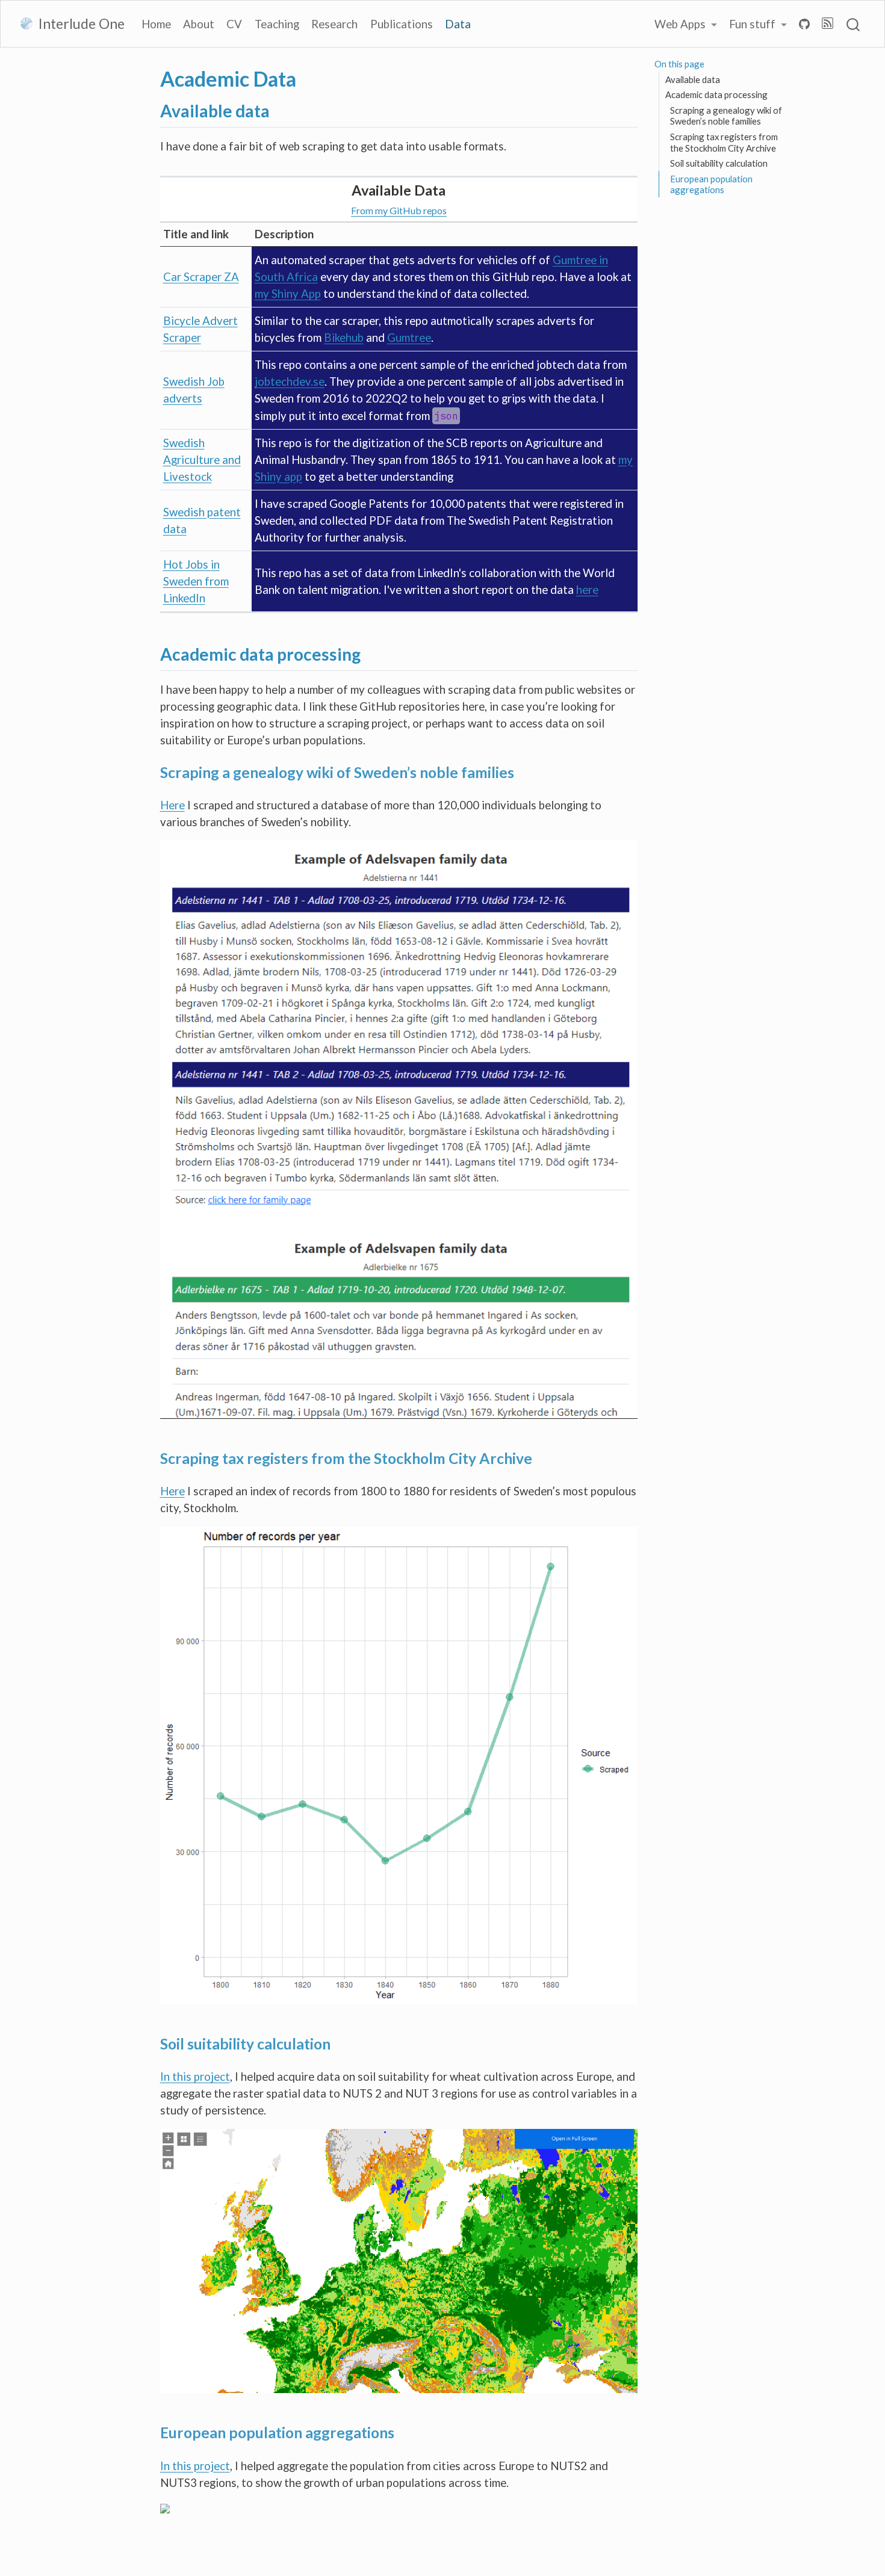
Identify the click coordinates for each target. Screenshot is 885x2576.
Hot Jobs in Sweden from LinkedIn (196, 581)
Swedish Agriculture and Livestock (202, 460)
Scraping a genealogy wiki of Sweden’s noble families (726, 116)
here (587, 590)
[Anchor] (281, 110)
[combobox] (854, 24)
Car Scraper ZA (201, 277)
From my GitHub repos (399, 210)
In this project (195, 2077)
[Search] (853, 24)
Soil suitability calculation (719, 163)
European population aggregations (711, 184)
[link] (686, 24)
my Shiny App (288, 294)
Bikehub (344, 338)
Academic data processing (716, 94)
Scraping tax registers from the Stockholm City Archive (724, 142)
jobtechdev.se (290, 381)
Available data (693, 79)
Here (172, 805)
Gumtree (409, 338)
